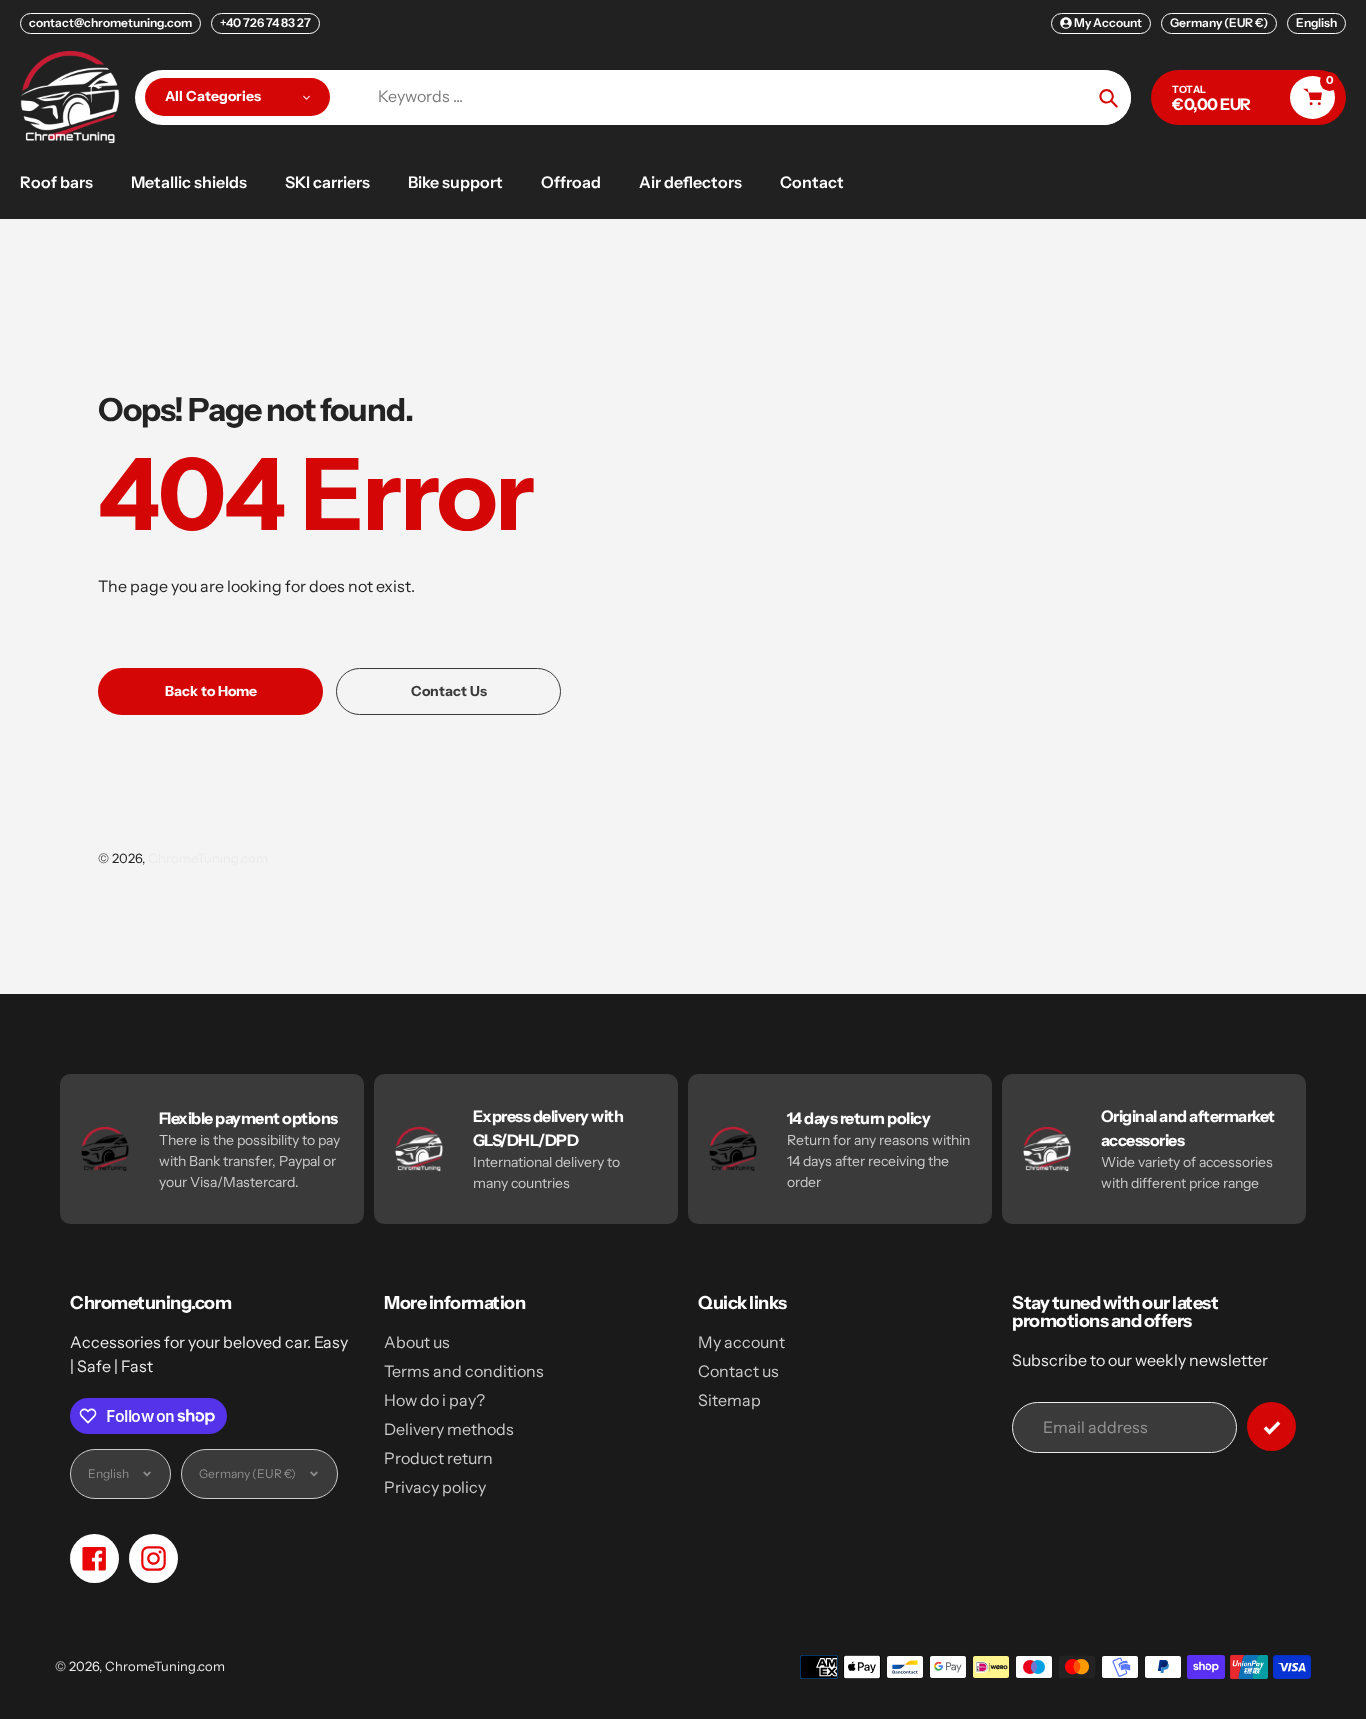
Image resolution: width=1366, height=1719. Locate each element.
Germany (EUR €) (1219, 22)
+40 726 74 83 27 (265, 22)
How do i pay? (434, 1400)
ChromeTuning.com (208, 858)
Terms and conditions (464, 1371)
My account (741, 1342)
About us (417, 1342)
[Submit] (1271, 1426)
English (1316, 22)
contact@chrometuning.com (110, 22)
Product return (438, 1458)
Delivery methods (449, 1429)
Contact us (738, 1371)
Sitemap (729, 1400)
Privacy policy (435, 1487)
